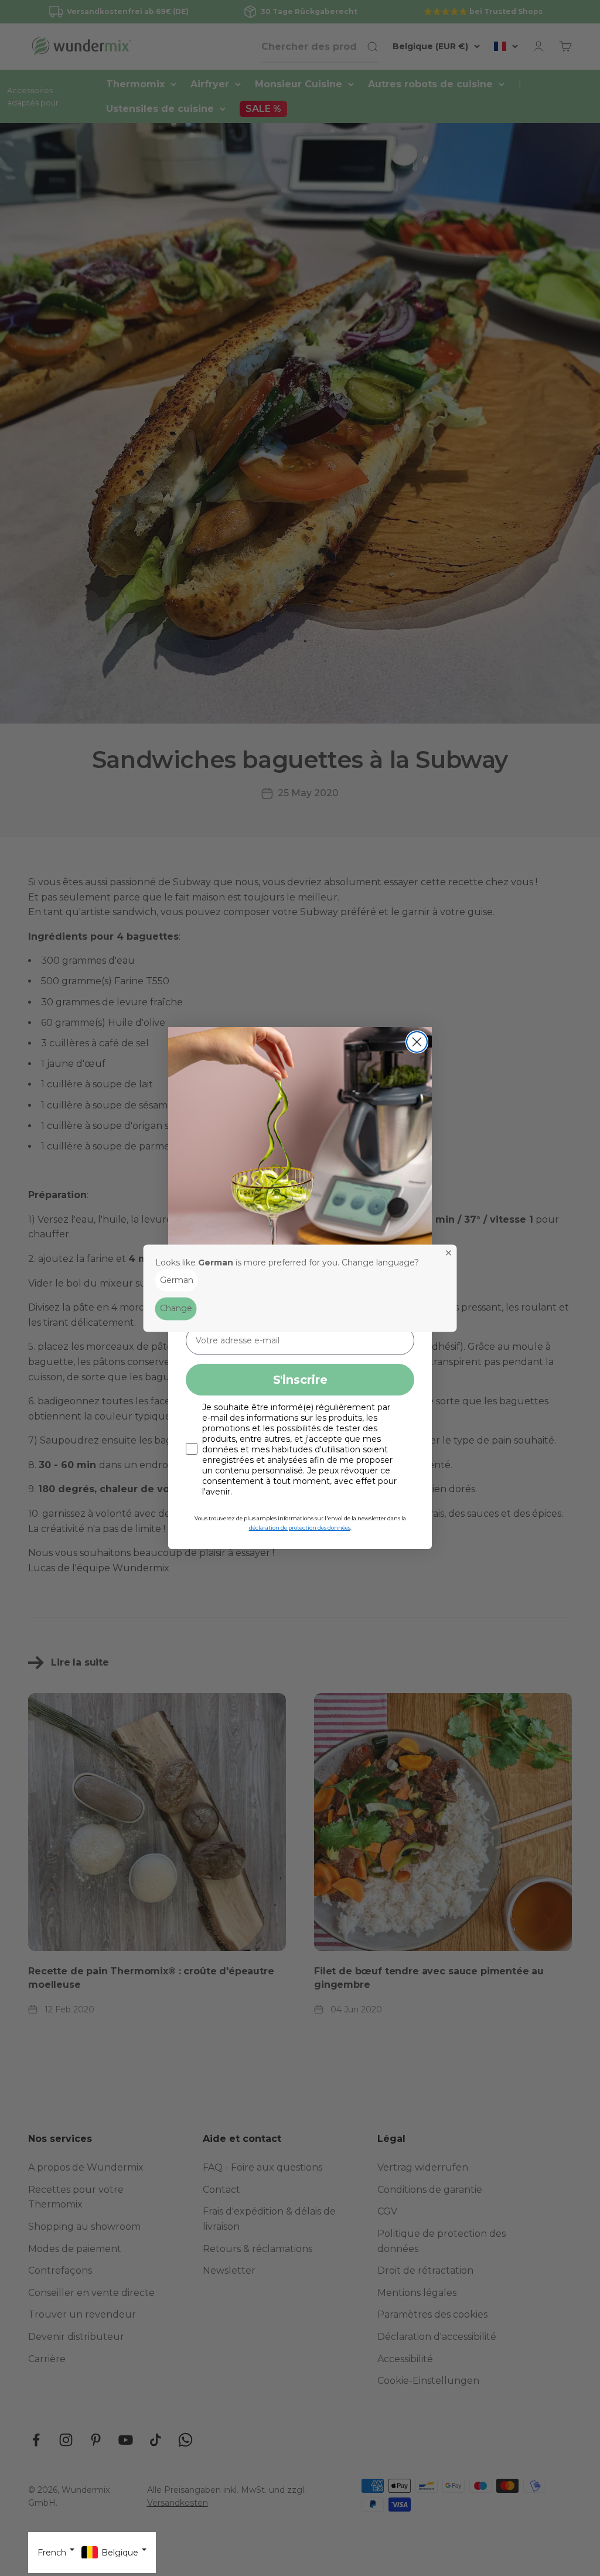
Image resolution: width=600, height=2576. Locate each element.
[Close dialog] (417, 1042)
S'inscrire (300, 1380)
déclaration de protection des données (300, 1528)
